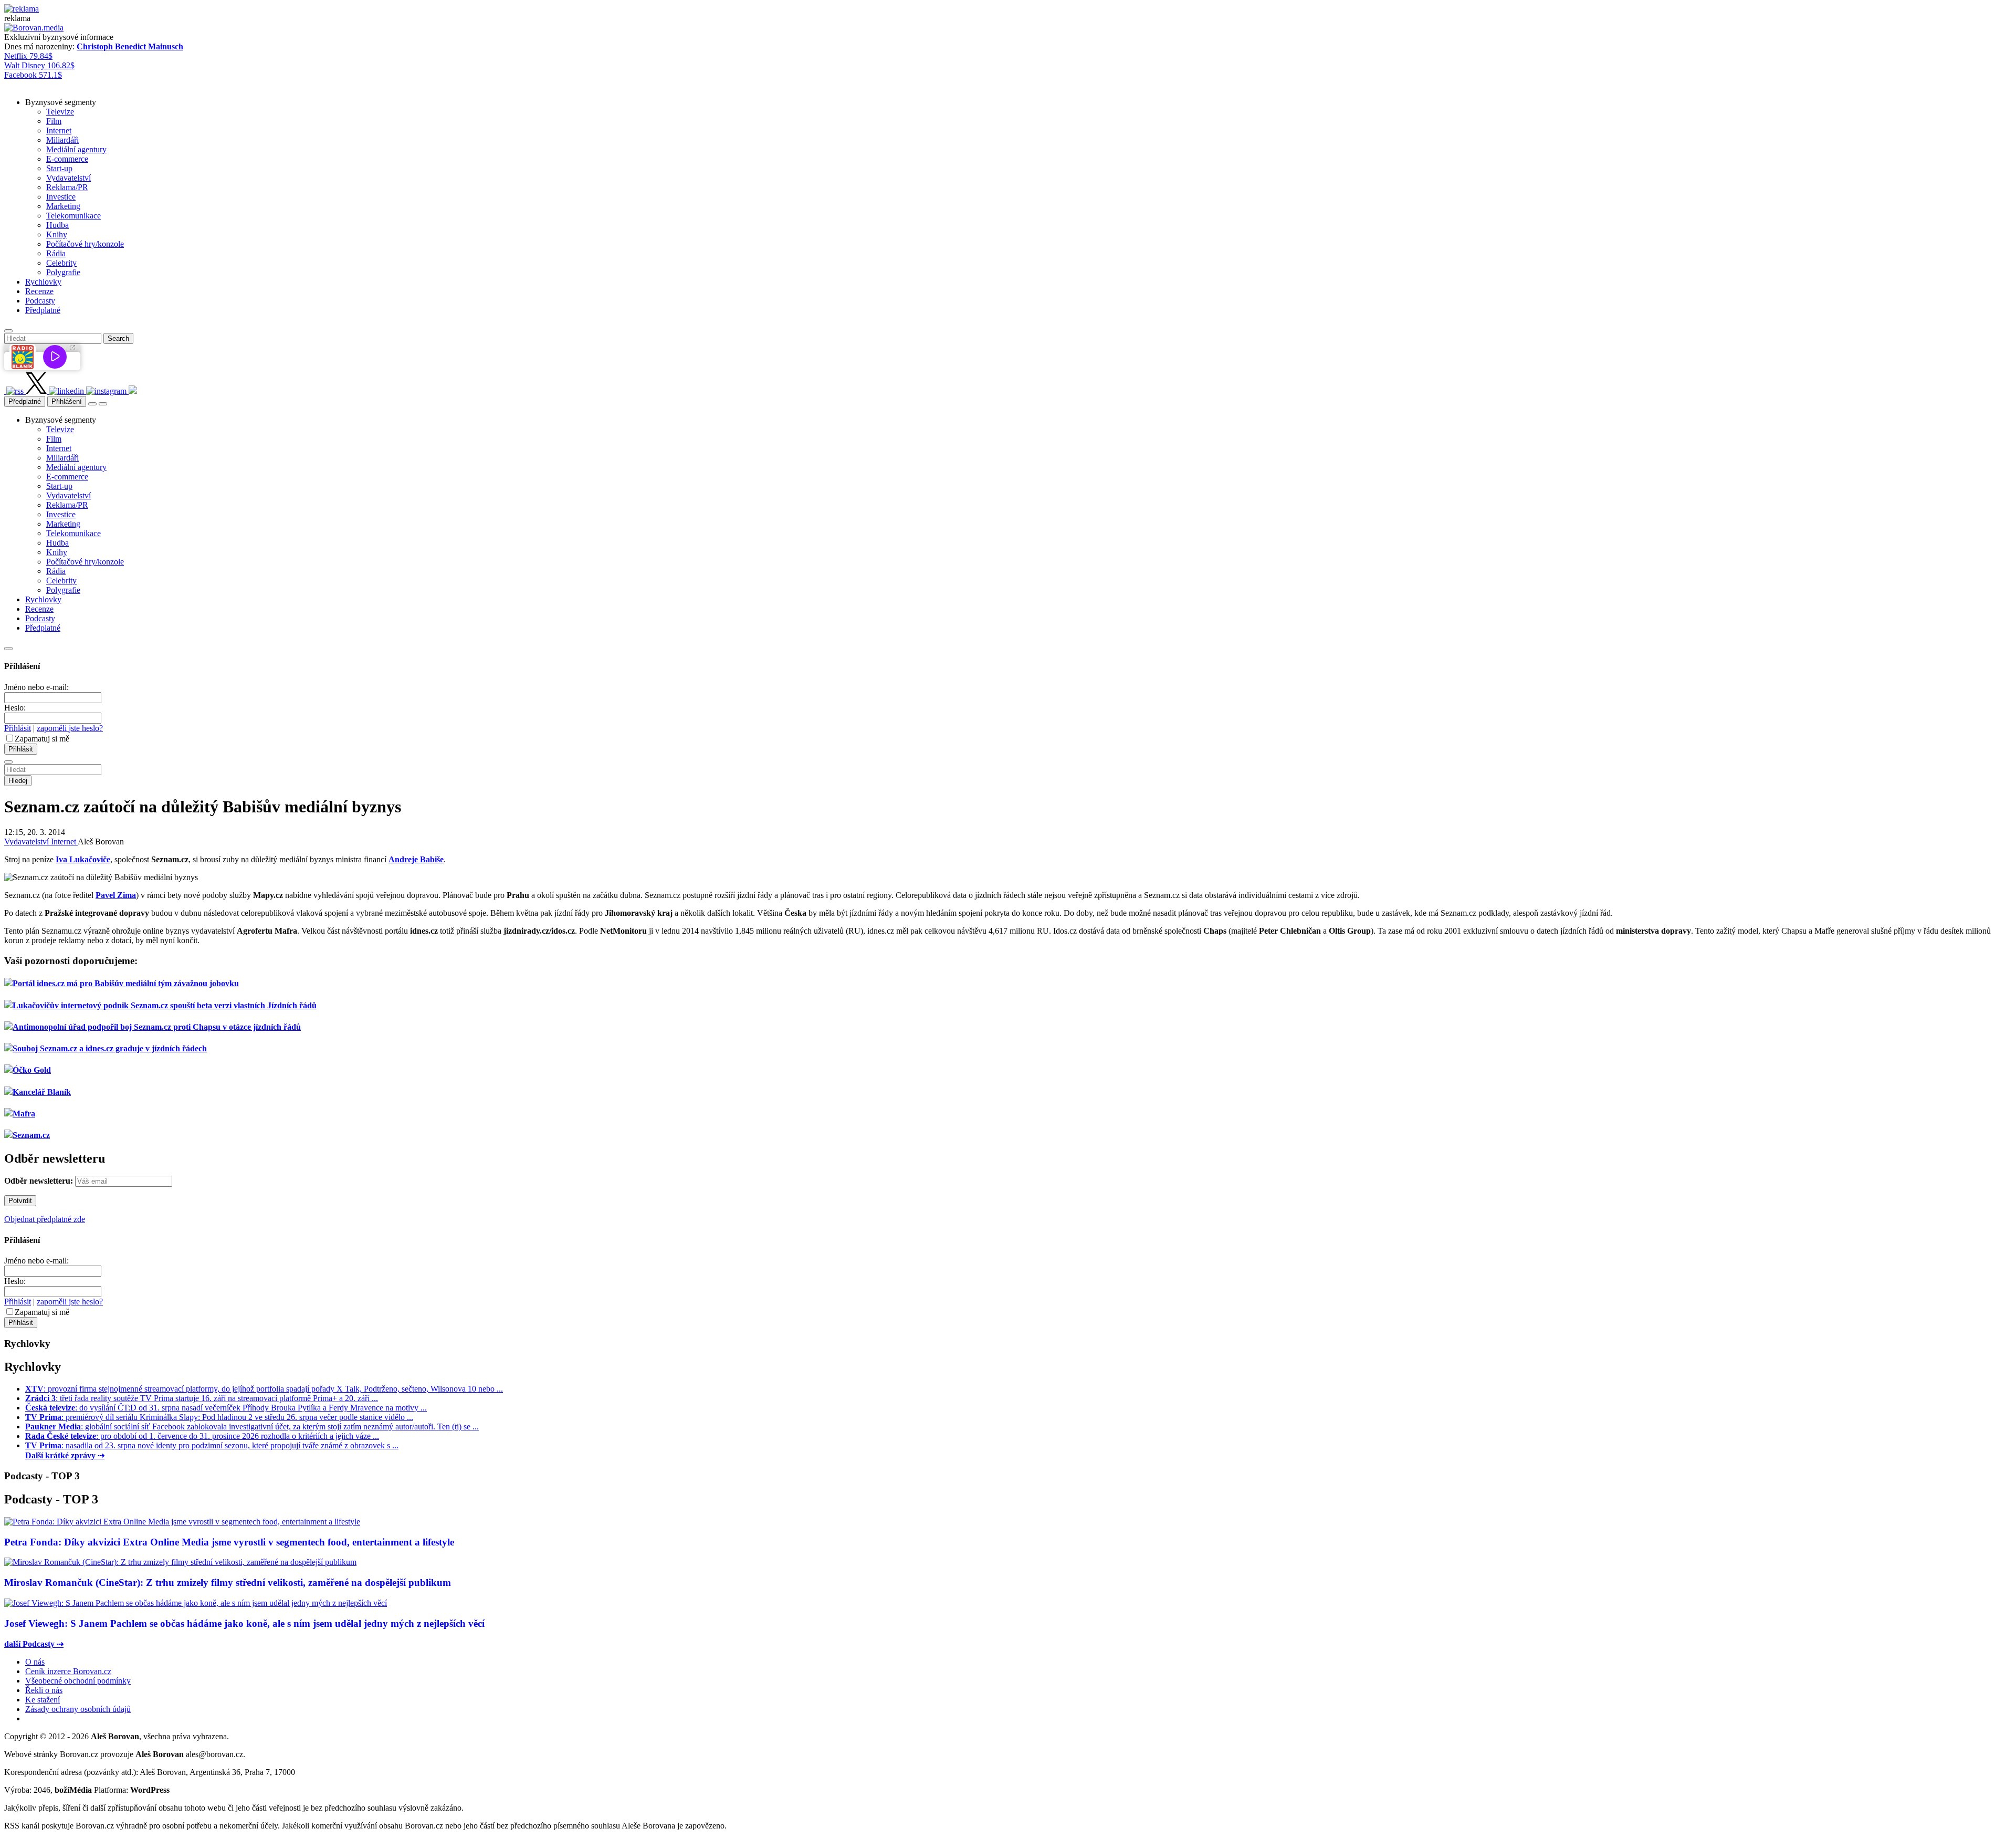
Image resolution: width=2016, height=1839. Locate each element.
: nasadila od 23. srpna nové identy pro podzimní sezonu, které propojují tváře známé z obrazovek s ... (212, 1445)
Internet (64, 842)
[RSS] (16, 391)
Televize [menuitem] (60, 112)
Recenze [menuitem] (39, 291)
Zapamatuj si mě (42, 739)
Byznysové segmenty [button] (61, 102)
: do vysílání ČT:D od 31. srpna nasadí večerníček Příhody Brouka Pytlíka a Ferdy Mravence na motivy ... (226, 1408)
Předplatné (25, 401)
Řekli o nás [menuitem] (44, 1690)
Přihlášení (67, 401)
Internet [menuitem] (59, 130)
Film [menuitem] (54, 121)
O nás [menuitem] (35, 1662)
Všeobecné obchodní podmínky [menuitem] (78, 1681)
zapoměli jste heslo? (70, 728)
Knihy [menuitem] (57, 234)
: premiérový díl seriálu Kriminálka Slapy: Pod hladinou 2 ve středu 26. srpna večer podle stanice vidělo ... (219, 1417)
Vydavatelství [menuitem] (69, 178)
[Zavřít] (8, 649)
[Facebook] (5, 391)
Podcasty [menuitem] (40, 301)
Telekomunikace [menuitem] (73, 216)
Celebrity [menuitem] (61, 263)
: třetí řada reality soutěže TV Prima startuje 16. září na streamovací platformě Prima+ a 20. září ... (202, 1398)
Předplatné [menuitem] (43, 310)
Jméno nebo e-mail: (36, 687)
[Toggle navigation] (103, 404)
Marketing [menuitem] (63, 206)
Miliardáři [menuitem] (62, 140)
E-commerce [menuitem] (67, 159)
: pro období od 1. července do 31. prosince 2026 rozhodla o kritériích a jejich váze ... (202, 1436)
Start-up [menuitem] (59, 168)
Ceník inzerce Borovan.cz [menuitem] (68, 1671)
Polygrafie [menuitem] (63, 272)
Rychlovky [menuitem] (43, 282)
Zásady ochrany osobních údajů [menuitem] (78, 1709)
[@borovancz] (37, 391)
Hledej (18, 781)
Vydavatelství (28, 842)
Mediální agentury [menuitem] (76, 149)
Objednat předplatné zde (45, 1219)
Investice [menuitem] (61, 197)
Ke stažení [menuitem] (43, 1700)
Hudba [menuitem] (57, 225)
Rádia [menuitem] (56, 253)
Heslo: (15, 708)
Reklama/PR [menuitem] (67, 187)
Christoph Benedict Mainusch (130, 46)
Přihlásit (18, 728)
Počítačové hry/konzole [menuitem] (85, 244)
